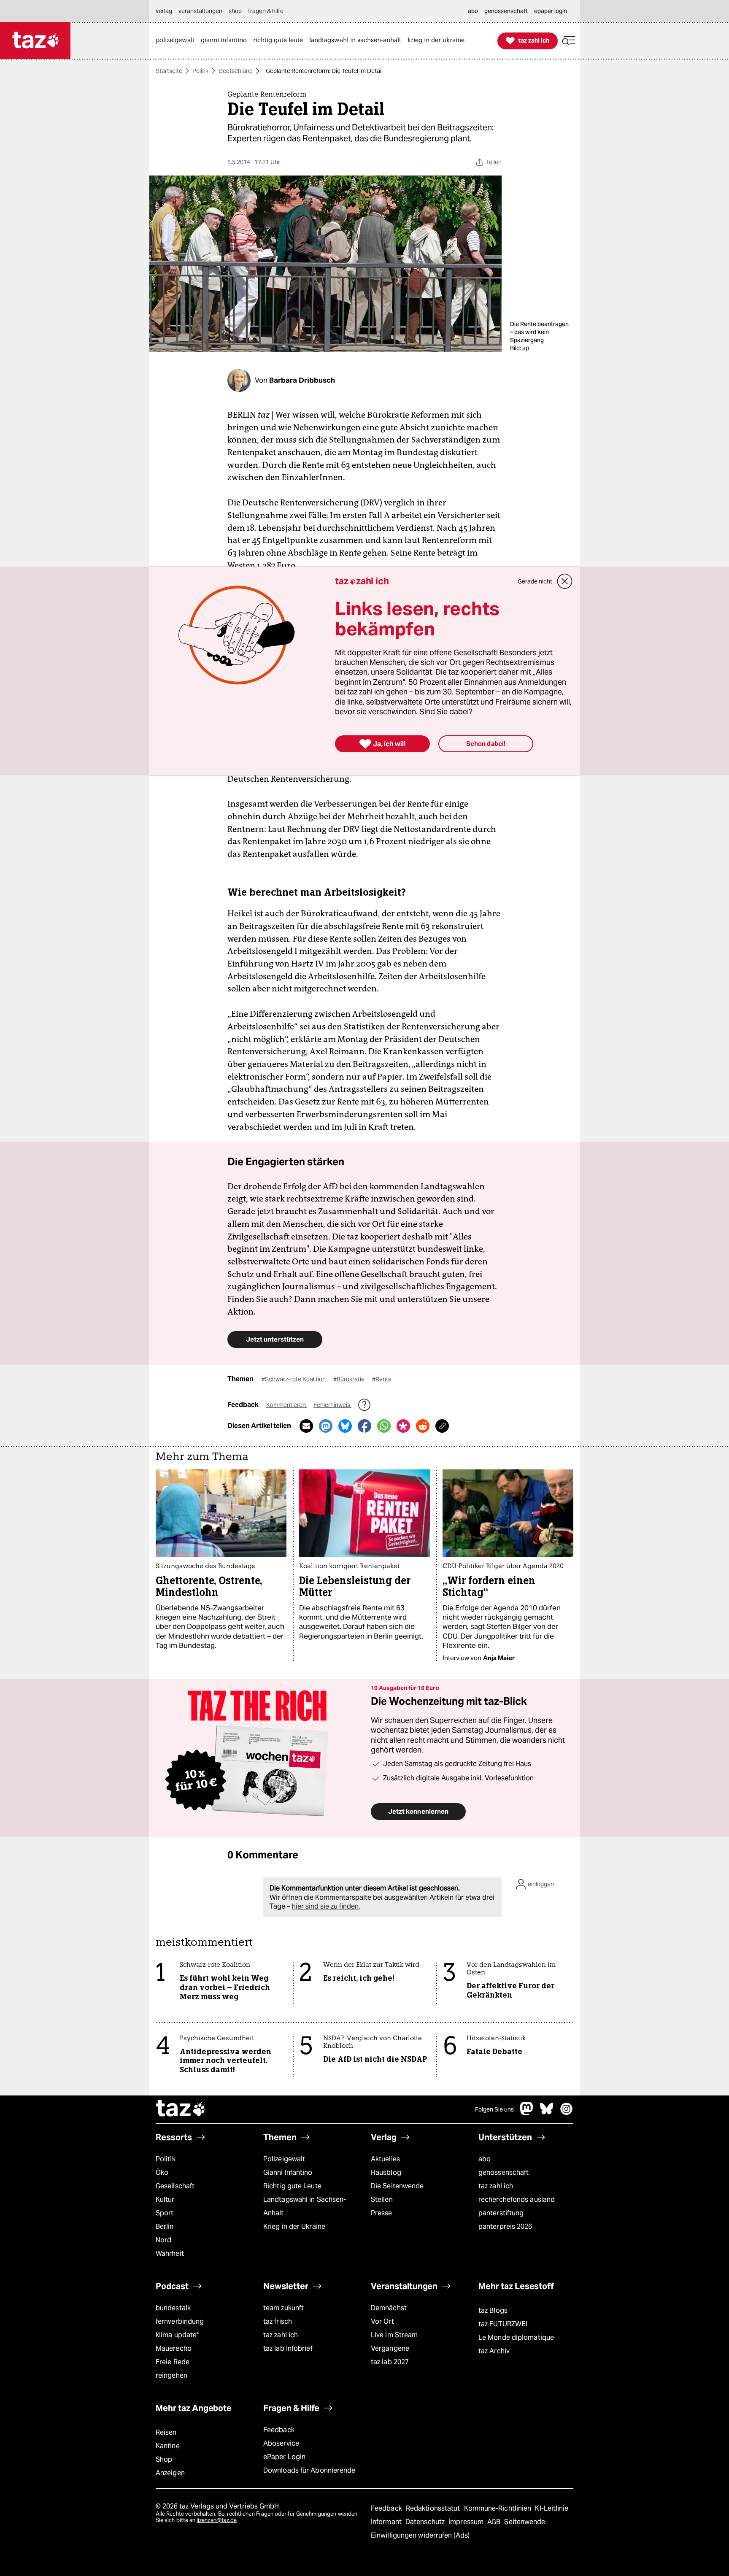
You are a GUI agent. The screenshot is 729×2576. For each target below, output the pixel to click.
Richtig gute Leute (292, 2186)
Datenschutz (426, 2522)
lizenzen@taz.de (217, 2520)
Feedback (279, 2430)
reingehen (171, 2375)
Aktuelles (385, 2159)
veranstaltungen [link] (200, 11)
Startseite (169, 71)
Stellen (382, 2199)
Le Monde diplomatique (516, 2337)
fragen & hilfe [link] (266, 11)
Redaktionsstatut (434, 2508)
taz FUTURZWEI (503, 2324)
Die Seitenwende (397, 2186)
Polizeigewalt (284, 2159)
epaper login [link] (551, 11)
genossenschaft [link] (506, 11)
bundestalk (173, 2308)
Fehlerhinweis (332, 1405)
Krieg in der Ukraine (294, 2226)
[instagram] (567, 2113)
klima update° (177, 2335)
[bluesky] (547, 2113)
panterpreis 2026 (505, 2226)
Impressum (467, 2522)
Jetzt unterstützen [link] (275, 1339)
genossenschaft (504, 2172)
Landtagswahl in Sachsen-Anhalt (305, 2206)
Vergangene (390, 2348)
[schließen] (565, 581)
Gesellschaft (175, 2186)
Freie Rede (173, 2362)
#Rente (382, 1379)
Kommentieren (287, 1405)
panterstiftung (501, 2213)
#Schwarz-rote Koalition (294, 1379)
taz (181, 2109)
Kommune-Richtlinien (499, 2508)
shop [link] (235, 11)
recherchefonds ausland (517, 2199)
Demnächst (389, 2308)
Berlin (165, 2226)
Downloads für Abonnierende (309, 2470)
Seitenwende (525, 2522)
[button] (569, 41)
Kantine (168, 2446)
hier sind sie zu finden (325, 1906)
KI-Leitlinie (552, 2508)
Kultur (165, 2199)
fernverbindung (180, 2321)
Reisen (166, 2432)
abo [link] (473, 11)
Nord (163, 2240)
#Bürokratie (350, 1379)
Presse (382, 2213)
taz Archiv (494, 2351)
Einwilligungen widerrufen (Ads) (420, 2535)
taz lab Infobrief (288, 2348)
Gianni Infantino (288, 2172)
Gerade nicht (535, 581)
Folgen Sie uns (494, 2109)
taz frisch (278, 2321)
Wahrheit (170, 2253)
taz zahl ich (496, 2186)
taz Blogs (493, 2310)
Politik (200, 71)
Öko (162, 2172)
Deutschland (236, 71)
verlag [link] (164, 11)
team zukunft (283, 2308)
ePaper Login (284, 2457)
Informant (387, 2522)
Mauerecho (174, 2348)
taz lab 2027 (390, 2362)
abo (485, 2159)
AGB (495, 2522)
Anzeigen (170, 2473)
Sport (165, 2213)
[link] (177, 41)
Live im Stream (394, 2335)
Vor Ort (382, 2321)
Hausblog (386, 2172)
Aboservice (281, 2443)
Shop (164, 2459)
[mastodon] (527, 2113)
